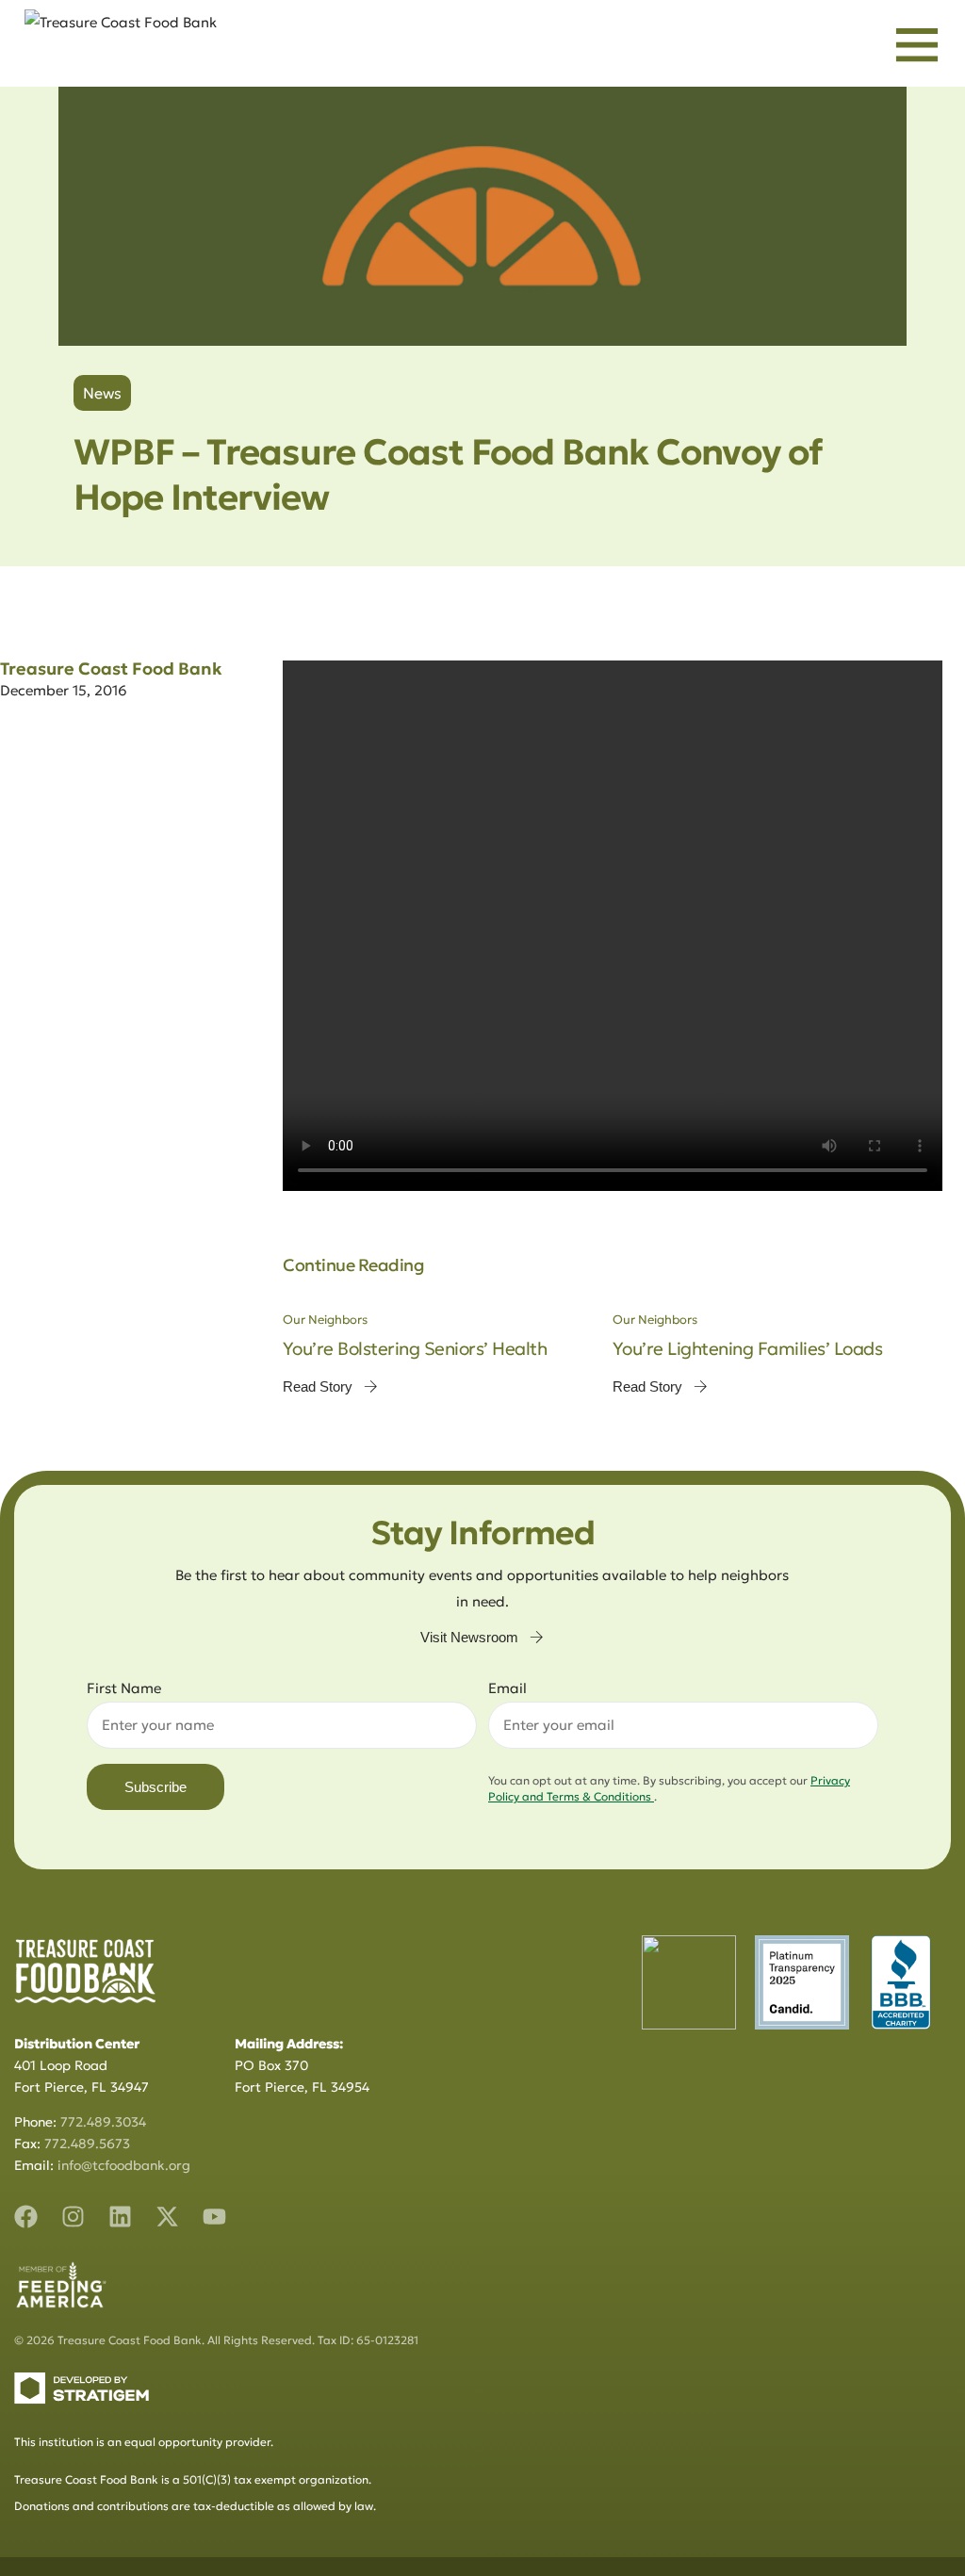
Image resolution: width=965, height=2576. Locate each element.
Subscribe (155, 1787)
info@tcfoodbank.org (124, 2165)
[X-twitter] (167, 2217)
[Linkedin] (120, 2217)
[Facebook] (26, 2217)
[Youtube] (214, 2217)
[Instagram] (73, 2217)
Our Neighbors (325, 1320)
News (102, 393)
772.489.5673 (87, 2144)
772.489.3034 (103, 2122)
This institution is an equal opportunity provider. (144, 2442)
